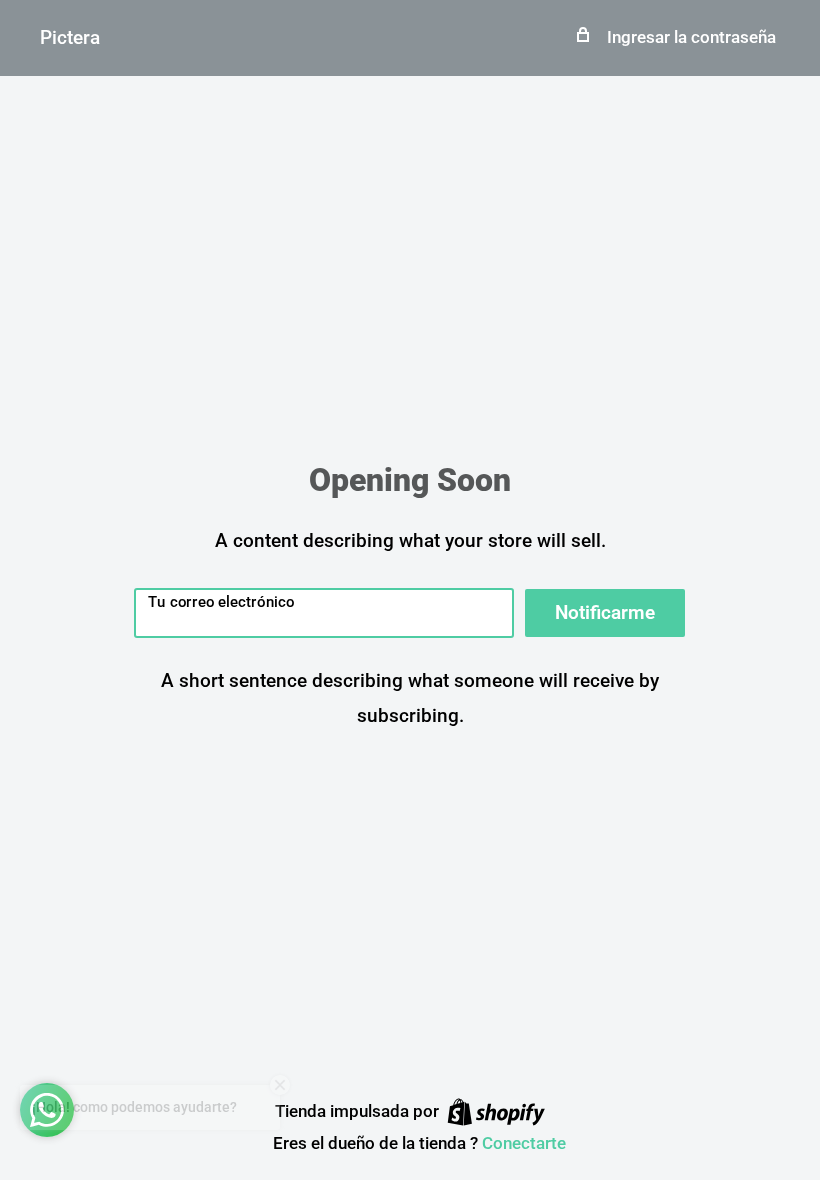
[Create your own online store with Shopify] (496, 1112)
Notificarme (605, 612)
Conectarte (524, 1143)
